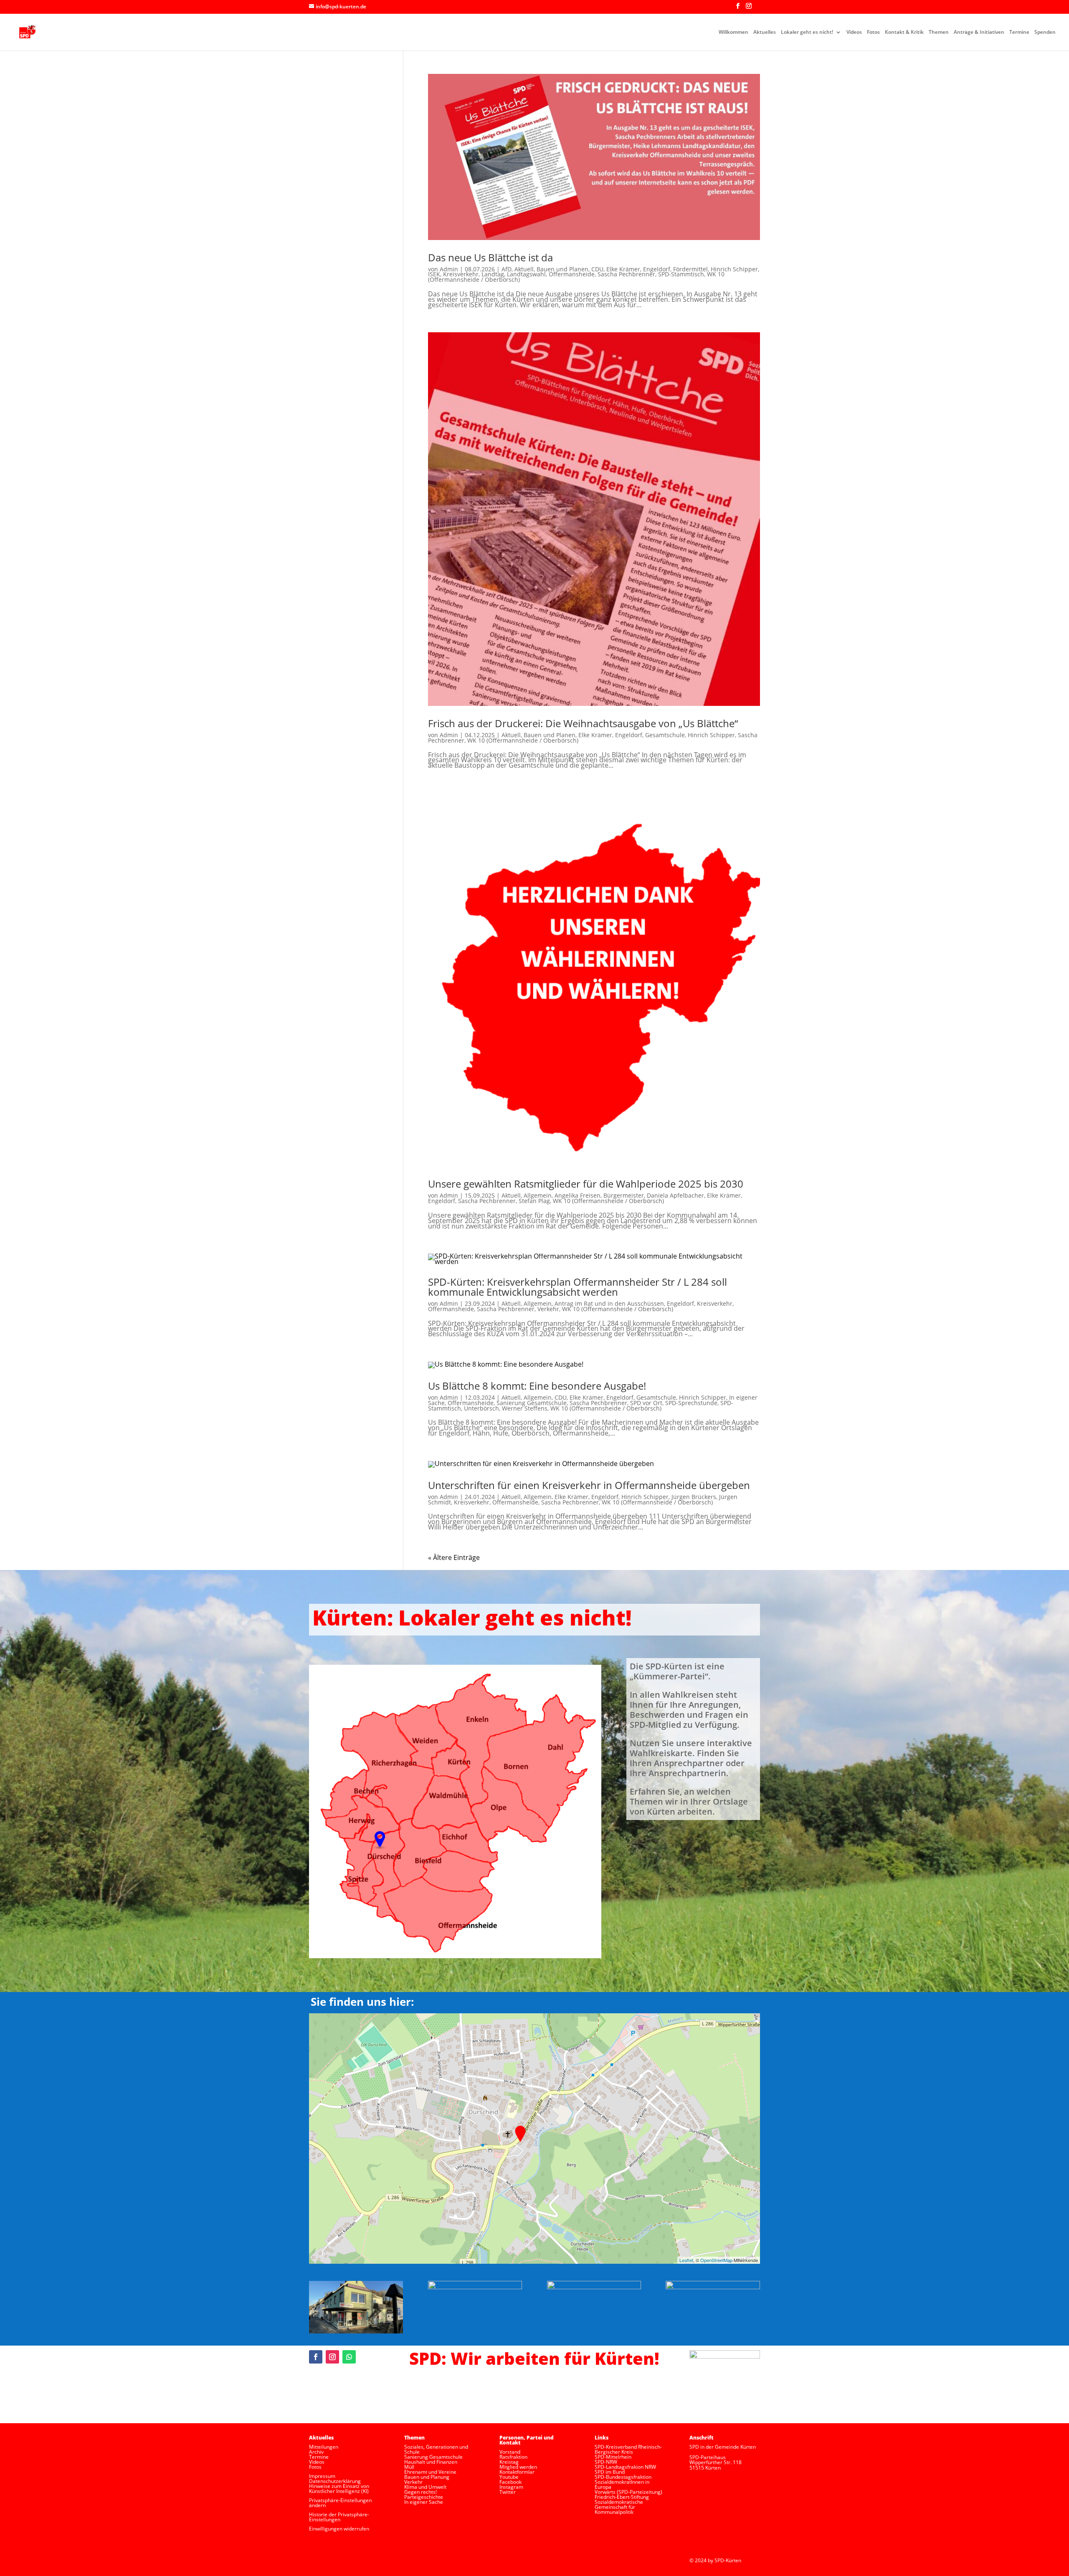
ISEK (434, 274)
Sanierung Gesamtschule (532, 1403)
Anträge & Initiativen (979, 32)
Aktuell (524, 269)
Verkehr (548, 1309)
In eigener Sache (424, 2502)
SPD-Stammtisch (681, 274)
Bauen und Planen (562, 269)
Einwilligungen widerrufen (339, 2529)
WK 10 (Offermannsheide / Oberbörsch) (523, 740)
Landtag (493, 274)
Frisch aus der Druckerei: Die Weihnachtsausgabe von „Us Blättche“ (583, 723)
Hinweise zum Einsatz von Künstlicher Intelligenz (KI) (339, 2489)
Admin (449, 269)
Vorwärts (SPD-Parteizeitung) (628, 2492)
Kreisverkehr (461, 274)
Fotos (873, 32)
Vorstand (510, 2452)
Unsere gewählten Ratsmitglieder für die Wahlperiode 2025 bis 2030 (586, 1184)
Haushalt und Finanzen (431, 2462)
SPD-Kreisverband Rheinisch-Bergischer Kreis (628, 2449)
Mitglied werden (518, 2467)
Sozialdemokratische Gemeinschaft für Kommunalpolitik (619, 2507)
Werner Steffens (525, 1408)
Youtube (509, 2477)
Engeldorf (657, 269)
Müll (409, 2467)
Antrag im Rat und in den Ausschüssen (609, 1303)
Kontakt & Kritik (904, 32)
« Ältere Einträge (454, 1557)
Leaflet (686, 2260)
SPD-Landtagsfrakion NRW (625, 2467)
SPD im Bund (610, 2472)
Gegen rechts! (421, 2492)
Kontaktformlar (517, 2472)
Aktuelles (765, 32)
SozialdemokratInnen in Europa (622, 2484)
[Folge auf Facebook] (316, 2357)
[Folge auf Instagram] (332, 2357)
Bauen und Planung (427, 2477)
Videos (854, 32)
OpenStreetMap (716, 2260)
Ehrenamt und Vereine (430, 2472)
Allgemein (538, 1195)
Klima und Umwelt (425, 2487)
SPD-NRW (606, 2462)
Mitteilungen (324, 2447)
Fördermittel (690, 269)
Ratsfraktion (513, 2457)
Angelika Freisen (578, 1195)
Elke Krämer (623, 269)
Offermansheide (572, 274)
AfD (507, 269)
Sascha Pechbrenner (626, 274)
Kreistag (509, 2462)
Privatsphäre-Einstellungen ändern (340, 2503)
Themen (939, 32)
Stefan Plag (534, 1201)
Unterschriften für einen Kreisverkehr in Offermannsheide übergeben (589, 1485)
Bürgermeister (624, 1195)
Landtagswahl (526, 274)
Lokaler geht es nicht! (807, 32)
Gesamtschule (665, 735)
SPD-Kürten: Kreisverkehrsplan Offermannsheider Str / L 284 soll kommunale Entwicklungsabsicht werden (578, 1287)
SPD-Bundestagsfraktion (623, 2477)
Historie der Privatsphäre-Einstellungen (339, 2517)
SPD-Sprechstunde (691, 1403)
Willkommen (733, 32)
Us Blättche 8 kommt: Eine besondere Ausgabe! (537, 1386)
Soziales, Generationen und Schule (436, 2449)
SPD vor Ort (646, 1403)
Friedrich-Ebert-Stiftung (622, 2497)
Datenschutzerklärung (335, 2481)
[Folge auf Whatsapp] (349, 2357)
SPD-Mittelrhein (613, 2457)
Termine (1019, 32)
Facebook (510, 2482)
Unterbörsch (481, 1408)
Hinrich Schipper (734, 269)
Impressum (322, 2476)
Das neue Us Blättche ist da (490, 257)
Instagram (511, 2487)
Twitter (508, 2492)
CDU (597, 269)
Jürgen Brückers (694, 1497)
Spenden (1045, 32)
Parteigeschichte (424, 2497)
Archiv (316, 2452)
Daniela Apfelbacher (675, 1195)
